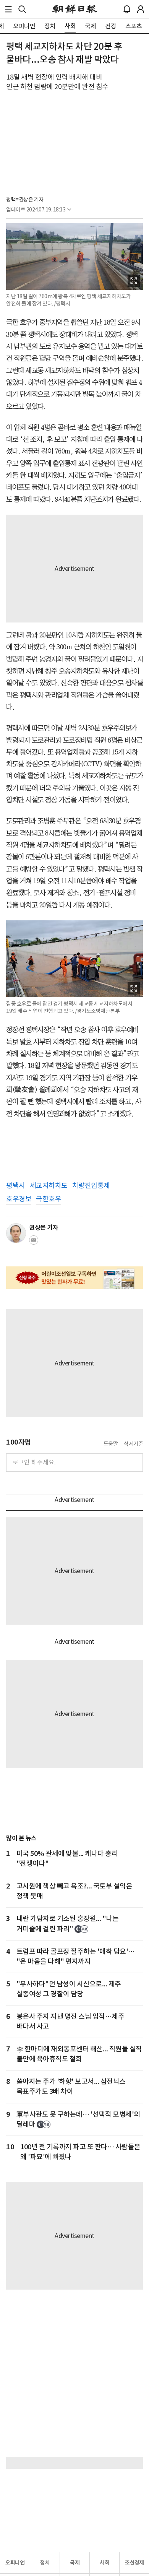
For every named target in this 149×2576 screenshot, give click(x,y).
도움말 (111, 1444)
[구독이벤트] (74, 1278)
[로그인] (141, 9)
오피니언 (15, 2563)
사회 (104, 2563)
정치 (45, 2563)
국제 (75, 2563)
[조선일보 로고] (75, 9)
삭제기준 (133, 1444)
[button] (8, 9)
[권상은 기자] (16, 1233)
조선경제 (134, 2563)
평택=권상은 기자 (25, 200)
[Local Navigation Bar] (8, 9)
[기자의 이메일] (34, 1242)
